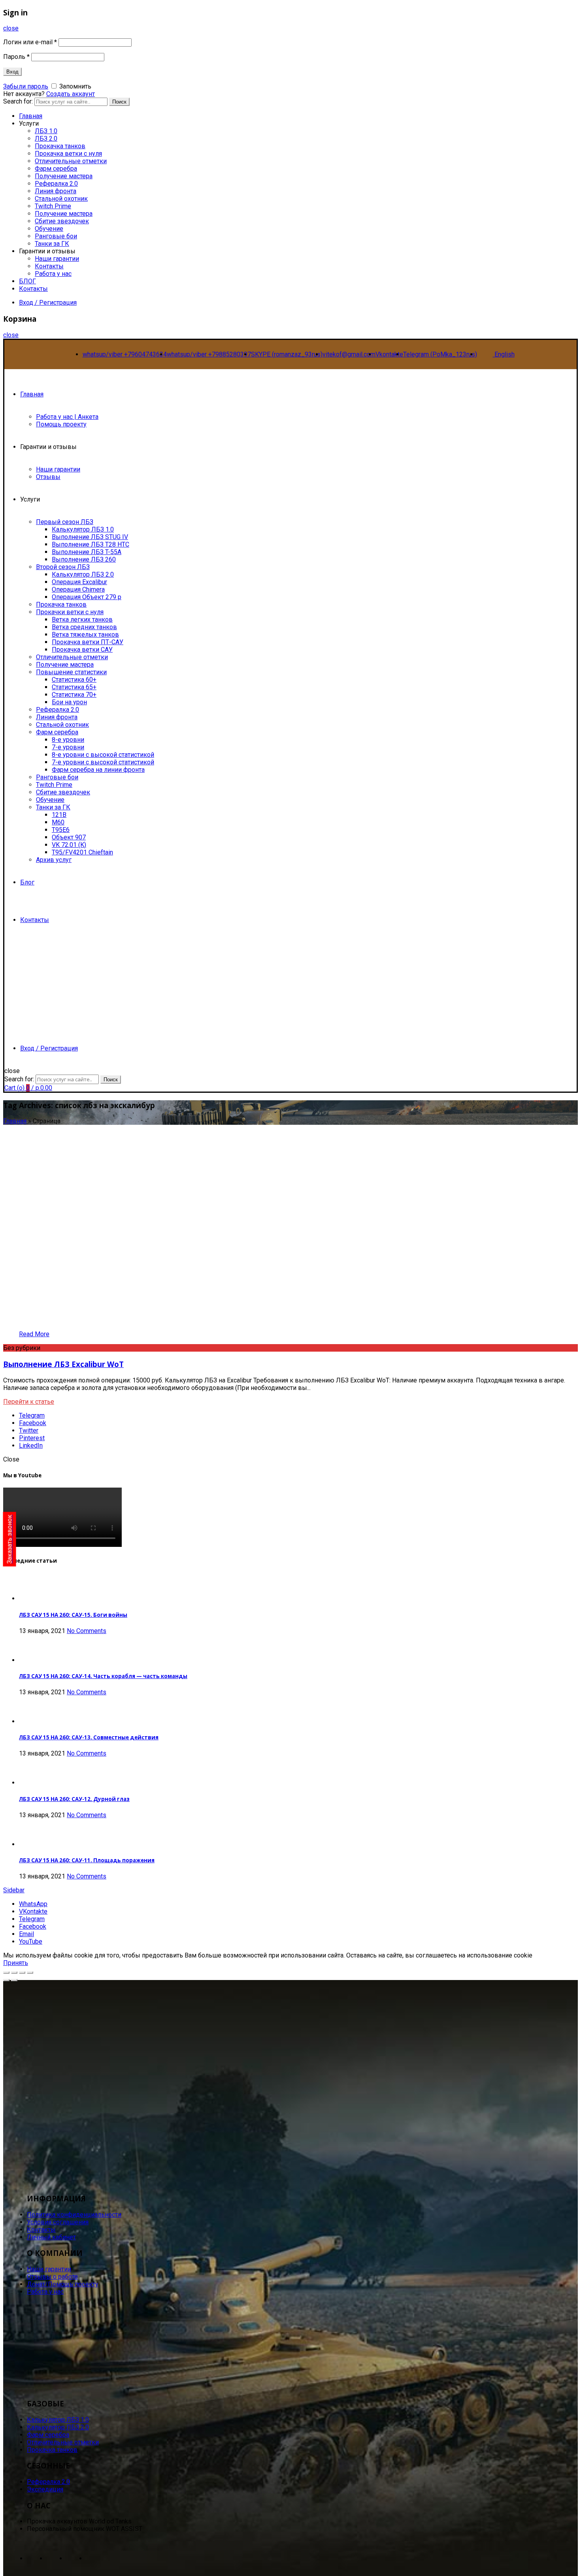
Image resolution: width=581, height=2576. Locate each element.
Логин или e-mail (30, 42)
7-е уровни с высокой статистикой (103, 762)
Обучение (49, 229)
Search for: (19, 1079)
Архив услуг (54, 860)
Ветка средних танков (84, 627)
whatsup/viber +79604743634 (125, 354)
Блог (27, 882)
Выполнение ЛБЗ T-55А (87, 552)
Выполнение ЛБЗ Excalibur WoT (63, 1364)
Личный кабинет (51, 2237)
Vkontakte (389, 354)
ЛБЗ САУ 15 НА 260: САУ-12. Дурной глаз (74, 1799)
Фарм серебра (56, 169)
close (11, 28)
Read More (34, 1334)
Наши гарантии (57, 259)
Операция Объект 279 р (87, 597)
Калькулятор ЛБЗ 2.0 (83, 574)
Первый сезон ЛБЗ (65, 522)
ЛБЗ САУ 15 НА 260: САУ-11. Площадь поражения (87, 1860)
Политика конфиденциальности (74, 2215)
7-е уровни (68, 747)
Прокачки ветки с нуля (70, 612)
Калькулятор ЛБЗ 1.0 (83, 529)
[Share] (14, 1973)
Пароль (16, 57)
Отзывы (48, 477)
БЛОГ (27, 281)
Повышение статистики (71, 672)
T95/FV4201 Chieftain (82, 852)
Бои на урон (69, 702)
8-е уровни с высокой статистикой (103, 755)
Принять (16, 1963)
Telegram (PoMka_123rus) (440, 354)
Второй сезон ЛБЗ (63, 567)
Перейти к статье (29, 1402)
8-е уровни (68, 740)
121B (59, 815)
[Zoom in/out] (30, 1973)
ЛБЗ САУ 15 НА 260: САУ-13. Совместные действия (89, 1737)
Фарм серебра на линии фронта (98, 770)
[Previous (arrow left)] (6, 1980)
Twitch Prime (53, 206)
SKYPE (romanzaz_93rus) (287, 354)
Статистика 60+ (74, 680)
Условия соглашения (58, 2222)
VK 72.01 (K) (69, 845)
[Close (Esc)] (6, 1973)
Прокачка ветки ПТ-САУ (88, 642)
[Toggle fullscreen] (22, 1973)
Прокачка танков (60, 146)
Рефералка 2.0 (56, 184)
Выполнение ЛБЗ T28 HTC (91, 544)
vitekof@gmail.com (349, 354)
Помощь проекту (61, 424)
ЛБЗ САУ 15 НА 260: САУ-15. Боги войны (73, 1615)
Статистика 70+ (74, 695)
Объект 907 (69, 837)
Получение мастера (64, 176)
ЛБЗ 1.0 (46, 131)
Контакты (49, 266)
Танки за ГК (52, 244)
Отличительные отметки (71, 161)
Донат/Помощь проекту (63, 2284)
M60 (58, 822)
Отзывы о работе (52, 2277)
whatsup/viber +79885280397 (209, 354)
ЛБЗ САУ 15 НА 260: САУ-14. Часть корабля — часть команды (103, 1676)
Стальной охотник (61, 199)
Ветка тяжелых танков (85, 635)
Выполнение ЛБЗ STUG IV (90, 537)
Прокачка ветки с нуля (68, 154)
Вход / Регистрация (48, 303)
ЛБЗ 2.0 (46, 139)
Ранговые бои (56, 236)
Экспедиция (45, 2489)
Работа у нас (53, 274)
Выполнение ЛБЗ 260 (84, 559)
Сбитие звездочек (62, 221)
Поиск (119, 102)
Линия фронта (56, 191)
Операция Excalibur (79, 582)
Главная (32, 394)
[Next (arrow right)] (14, 1980)
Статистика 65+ (74, 687)
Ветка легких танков (82, 619)
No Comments (87, 1631)
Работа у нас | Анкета (67, 417)
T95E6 (61, 830)
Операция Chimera (78, 589)
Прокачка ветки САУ (82, 650)
